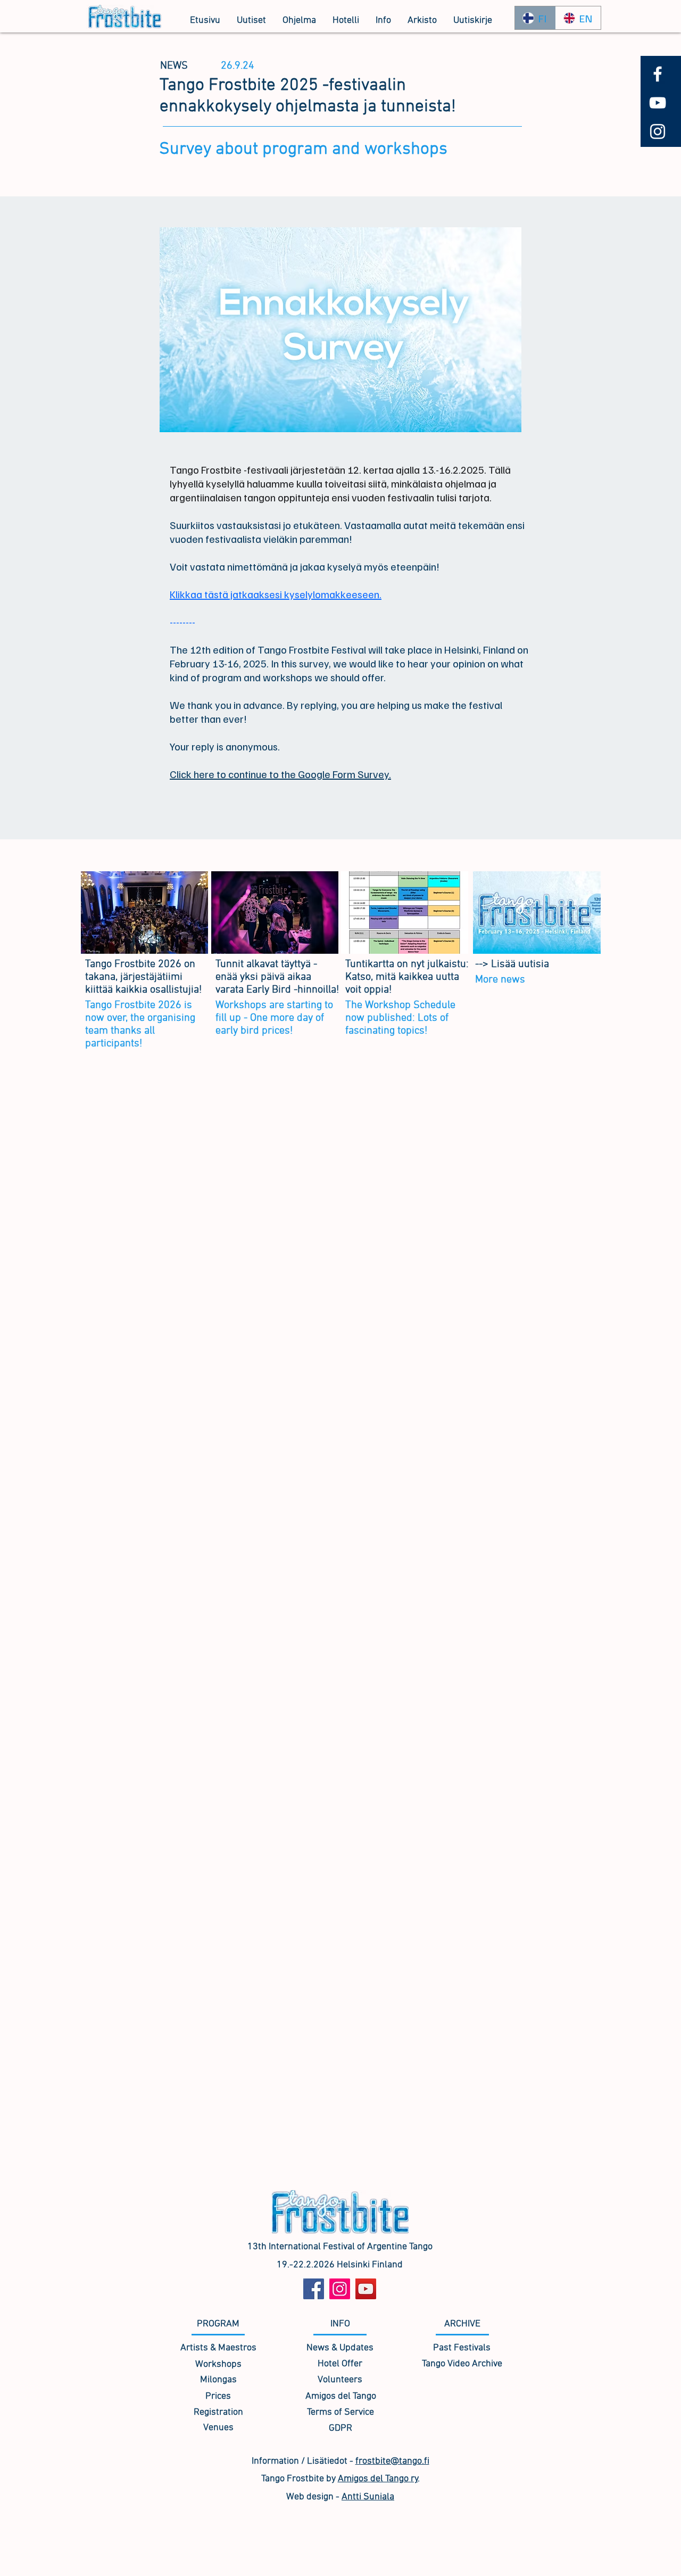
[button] (299, 21)
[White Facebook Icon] (658, 74)
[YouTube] (366, 2289)
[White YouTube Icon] (658, 103)
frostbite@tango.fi (392, 2461)
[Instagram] (340, 2289)
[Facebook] (314, 2289)
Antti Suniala (368, 2497)
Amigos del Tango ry (378, 2479)
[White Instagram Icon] (658, 131)
